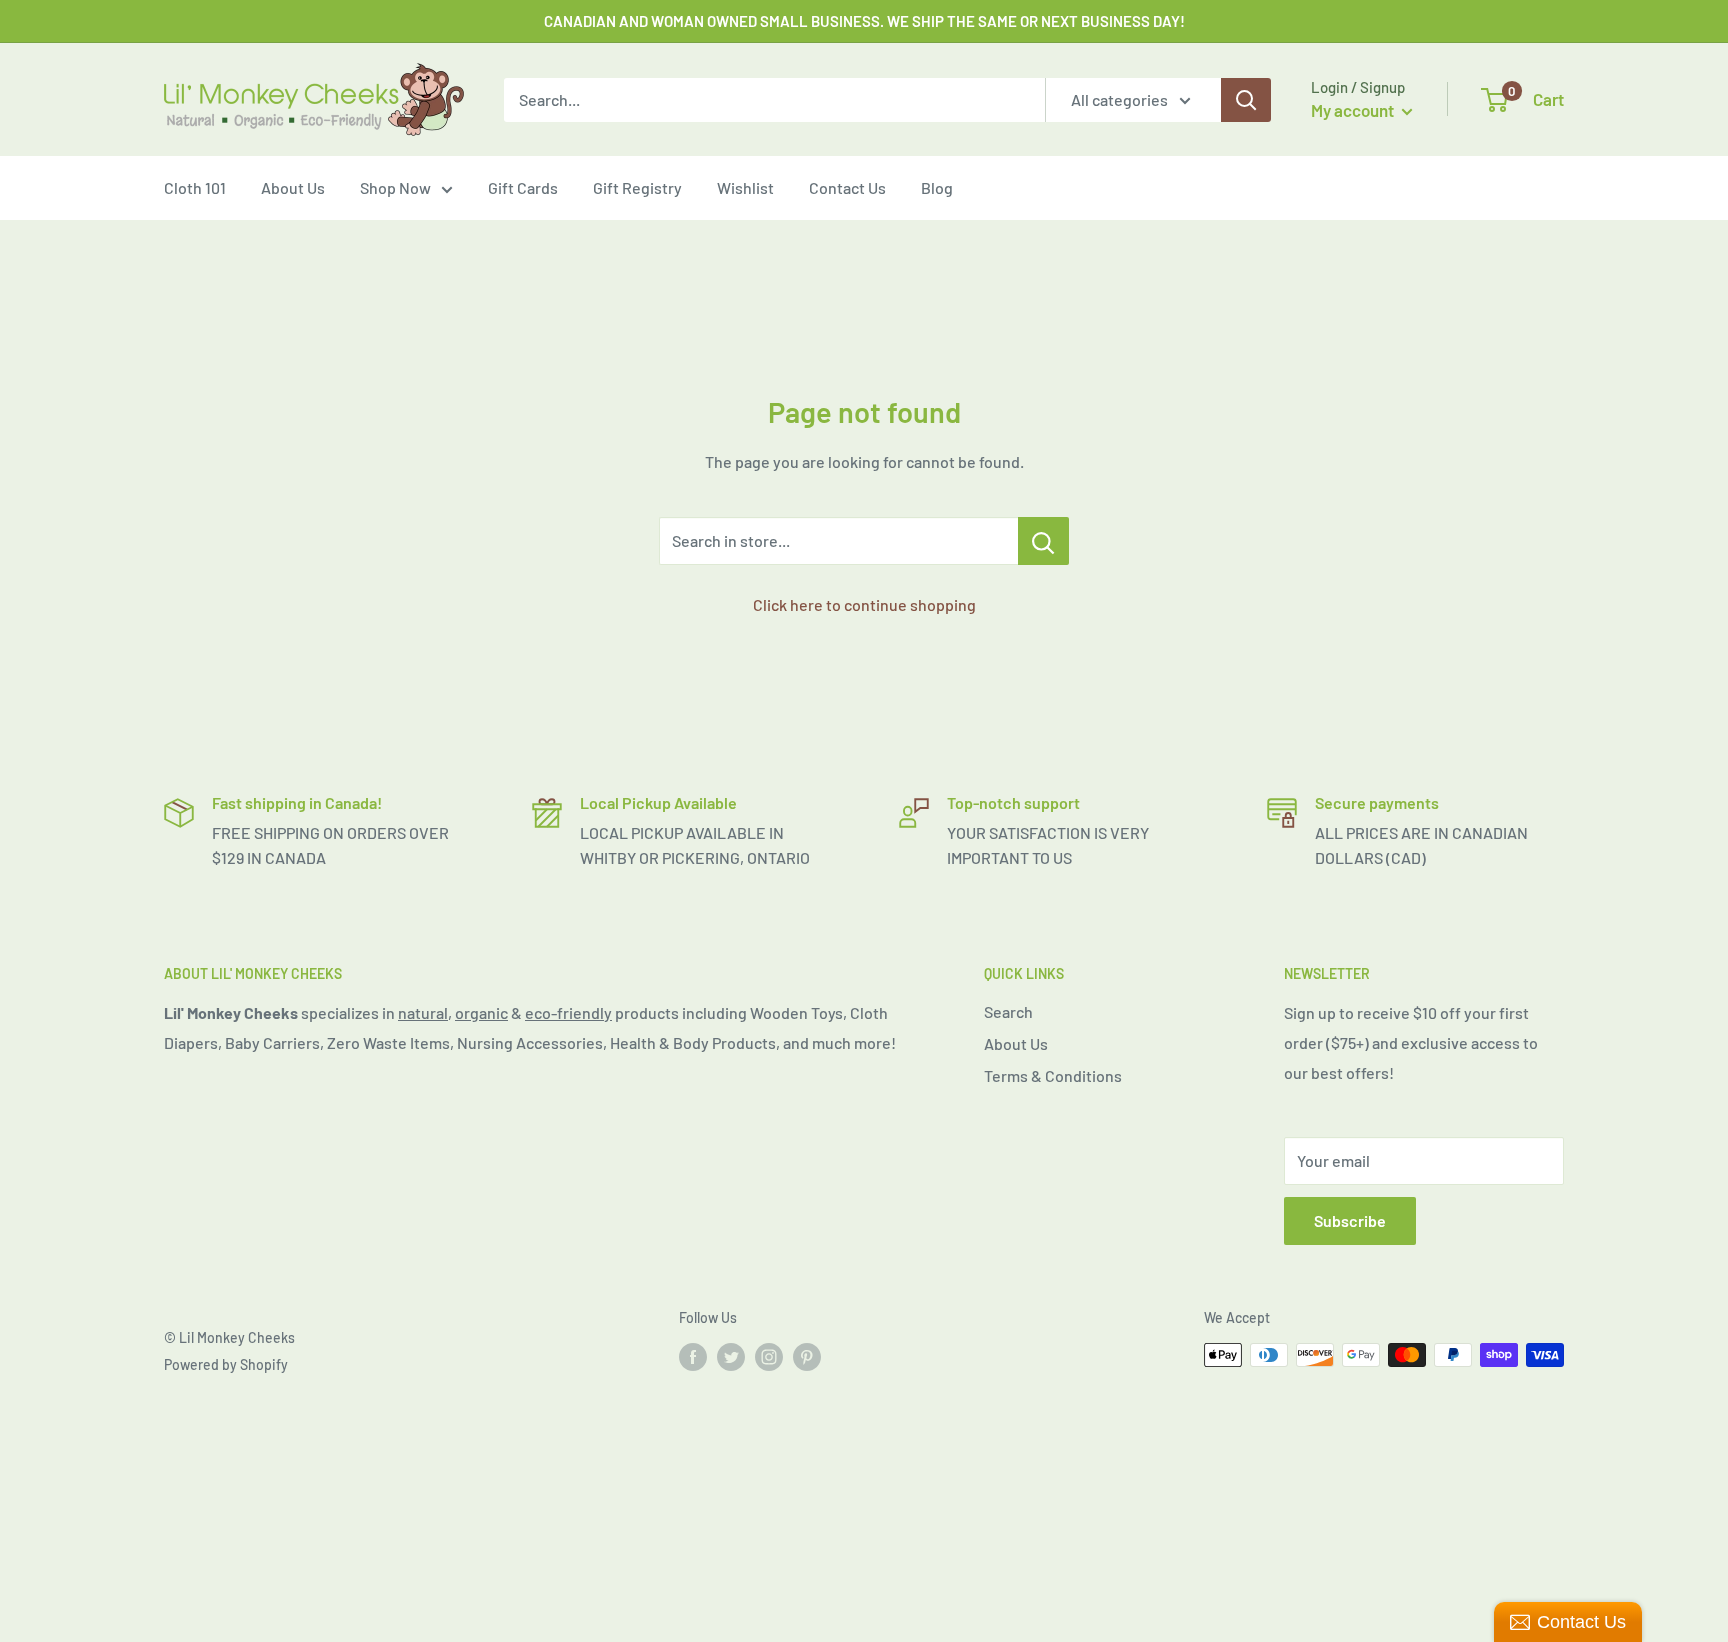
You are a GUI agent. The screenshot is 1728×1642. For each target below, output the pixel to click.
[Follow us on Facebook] (693, 1357)
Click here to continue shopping (864, 604)
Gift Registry (637, 187)
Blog (937, 187)
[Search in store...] (1043, 541)
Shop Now (395, 187)
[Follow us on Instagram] (769, 1357)
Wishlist (745, 187)
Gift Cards (523, 187)
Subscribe (1350, 1220)
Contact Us (847, 187)
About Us (293, 187)
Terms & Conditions (1053, 1075)
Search (1008, 1011)
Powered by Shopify (226, 1364)
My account (1354, 110)
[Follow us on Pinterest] (807, 1357)
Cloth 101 (195, 187)
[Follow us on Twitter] (731, 1357)
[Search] (1246, 100)
